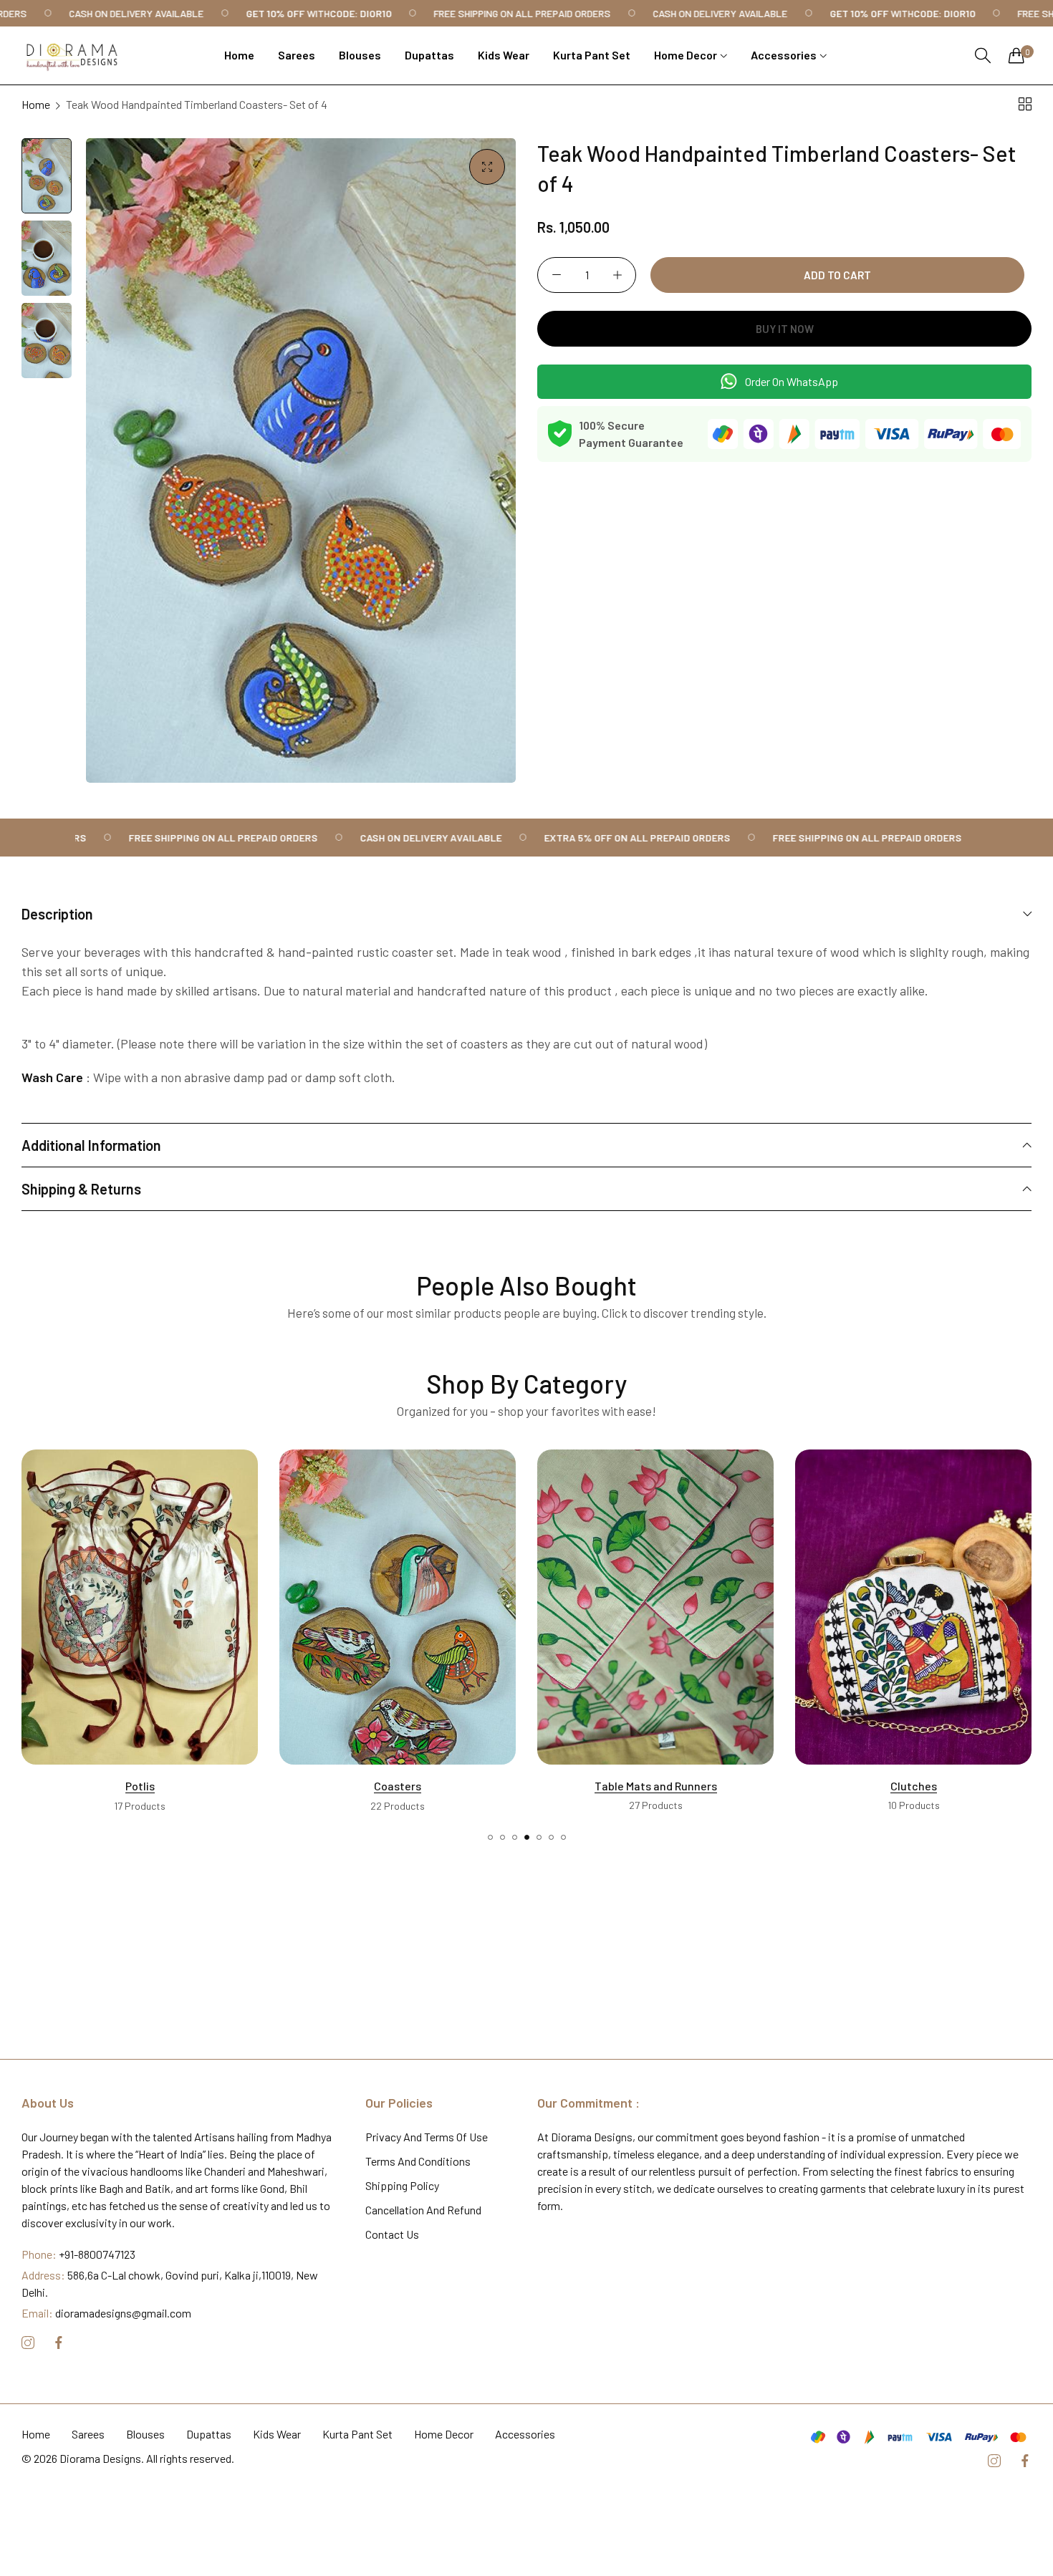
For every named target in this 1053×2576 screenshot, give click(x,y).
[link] (98, 13)
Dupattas (209, 2435)
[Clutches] (655, 1607)
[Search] (983, 56)
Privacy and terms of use (427, 2137)
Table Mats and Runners (398, 1786)
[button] (490, 1837)
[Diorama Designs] (72, 56)
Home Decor (444, 2435)
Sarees (88, 2435)
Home (36, 104)
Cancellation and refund (423, 2210)
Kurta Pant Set (357, 2435)
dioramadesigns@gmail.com (106, 2314)
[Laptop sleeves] (913, 1607)
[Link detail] (28, 2344)
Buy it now (785, 329)
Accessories (525, 2435)
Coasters (140, 1786)
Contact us (392, 2235)
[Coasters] (140, 1607)
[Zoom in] (487, 167)
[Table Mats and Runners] (398, 1607)
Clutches (656, 1786)
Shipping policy (402, 2186)
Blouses (145, 2435)
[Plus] (617, 275)
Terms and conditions (418, 2162)
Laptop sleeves (913, 1786)
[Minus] (556, 275)
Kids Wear (277, 2435)
